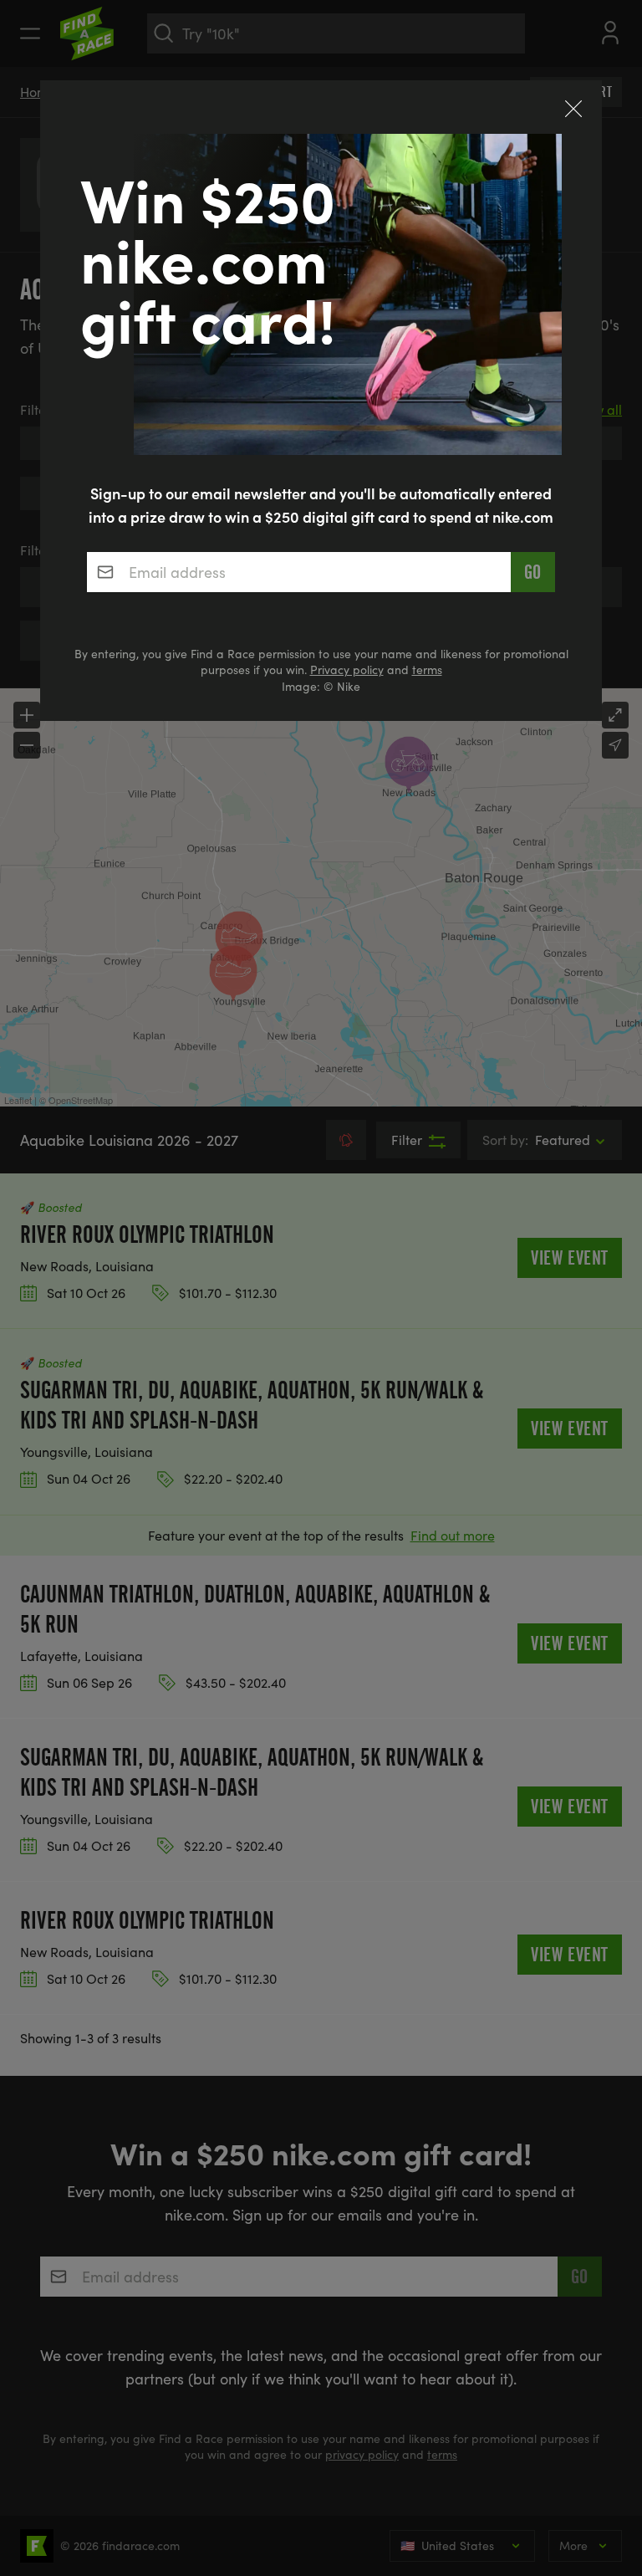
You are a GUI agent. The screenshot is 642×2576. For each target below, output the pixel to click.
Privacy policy (347, 670)
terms (427, 670)
